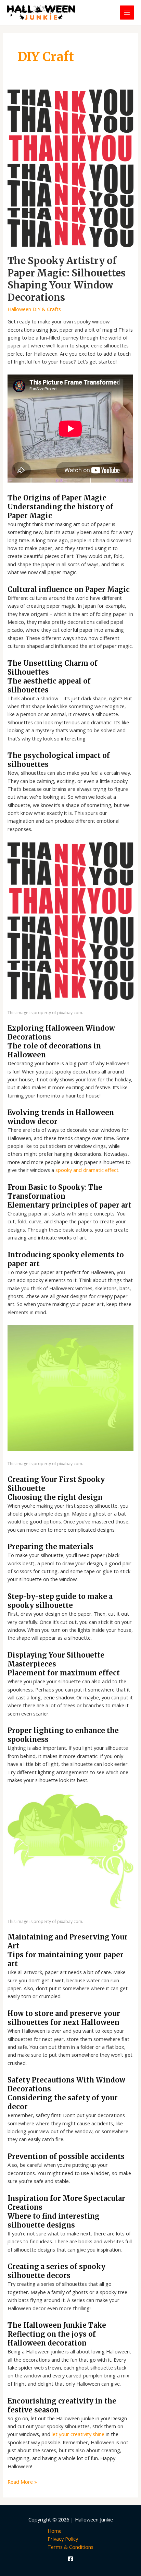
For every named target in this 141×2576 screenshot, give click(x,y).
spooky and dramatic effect (87, 1170)
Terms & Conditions (70, 2547)
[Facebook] (70, 2559)
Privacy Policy (63, 2539)
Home (55, 2531)
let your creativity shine (78, 2434)
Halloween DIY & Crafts (34, 309)
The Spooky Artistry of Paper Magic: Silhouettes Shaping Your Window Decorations (67, 279)
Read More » (22, 2482)
